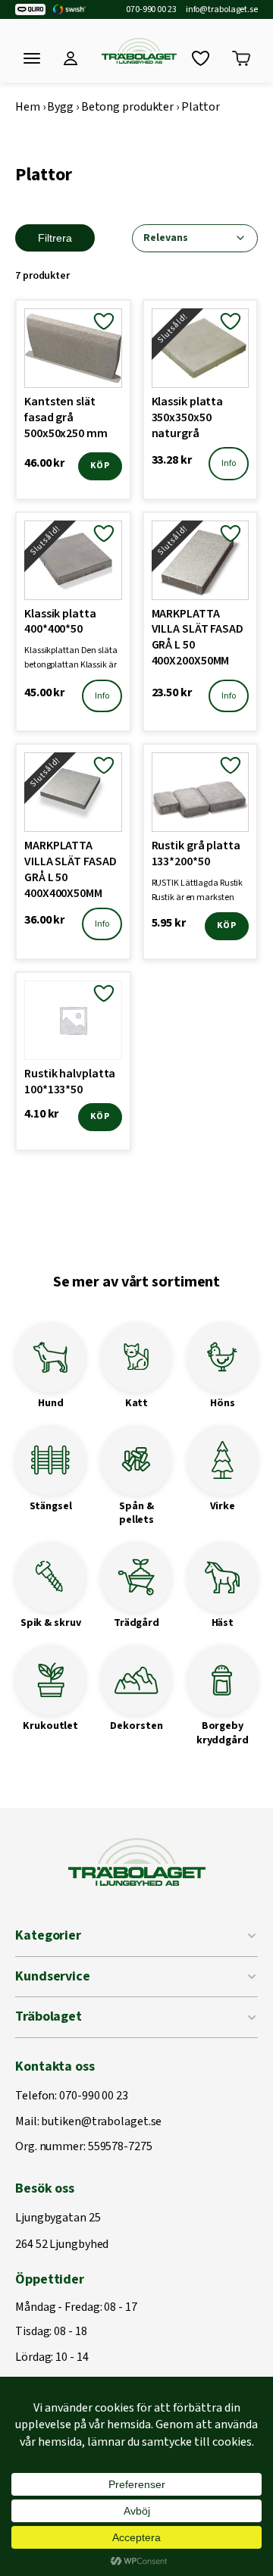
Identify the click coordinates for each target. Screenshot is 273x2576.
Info (229, 463)
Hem (28, 107)
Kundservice (53, 1976)
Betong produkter (127, 107)
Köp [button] (100, 466)
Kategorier (48, 1935)
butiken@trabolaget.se (101, 2122)
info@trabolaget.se (222, 10)
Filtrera (55, 238)
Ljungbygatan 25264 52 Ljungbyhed (62, 2232)
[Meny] (32, 58)
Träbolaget (49, 2016)
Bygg (60, 107)
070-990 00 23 (151, 10)
